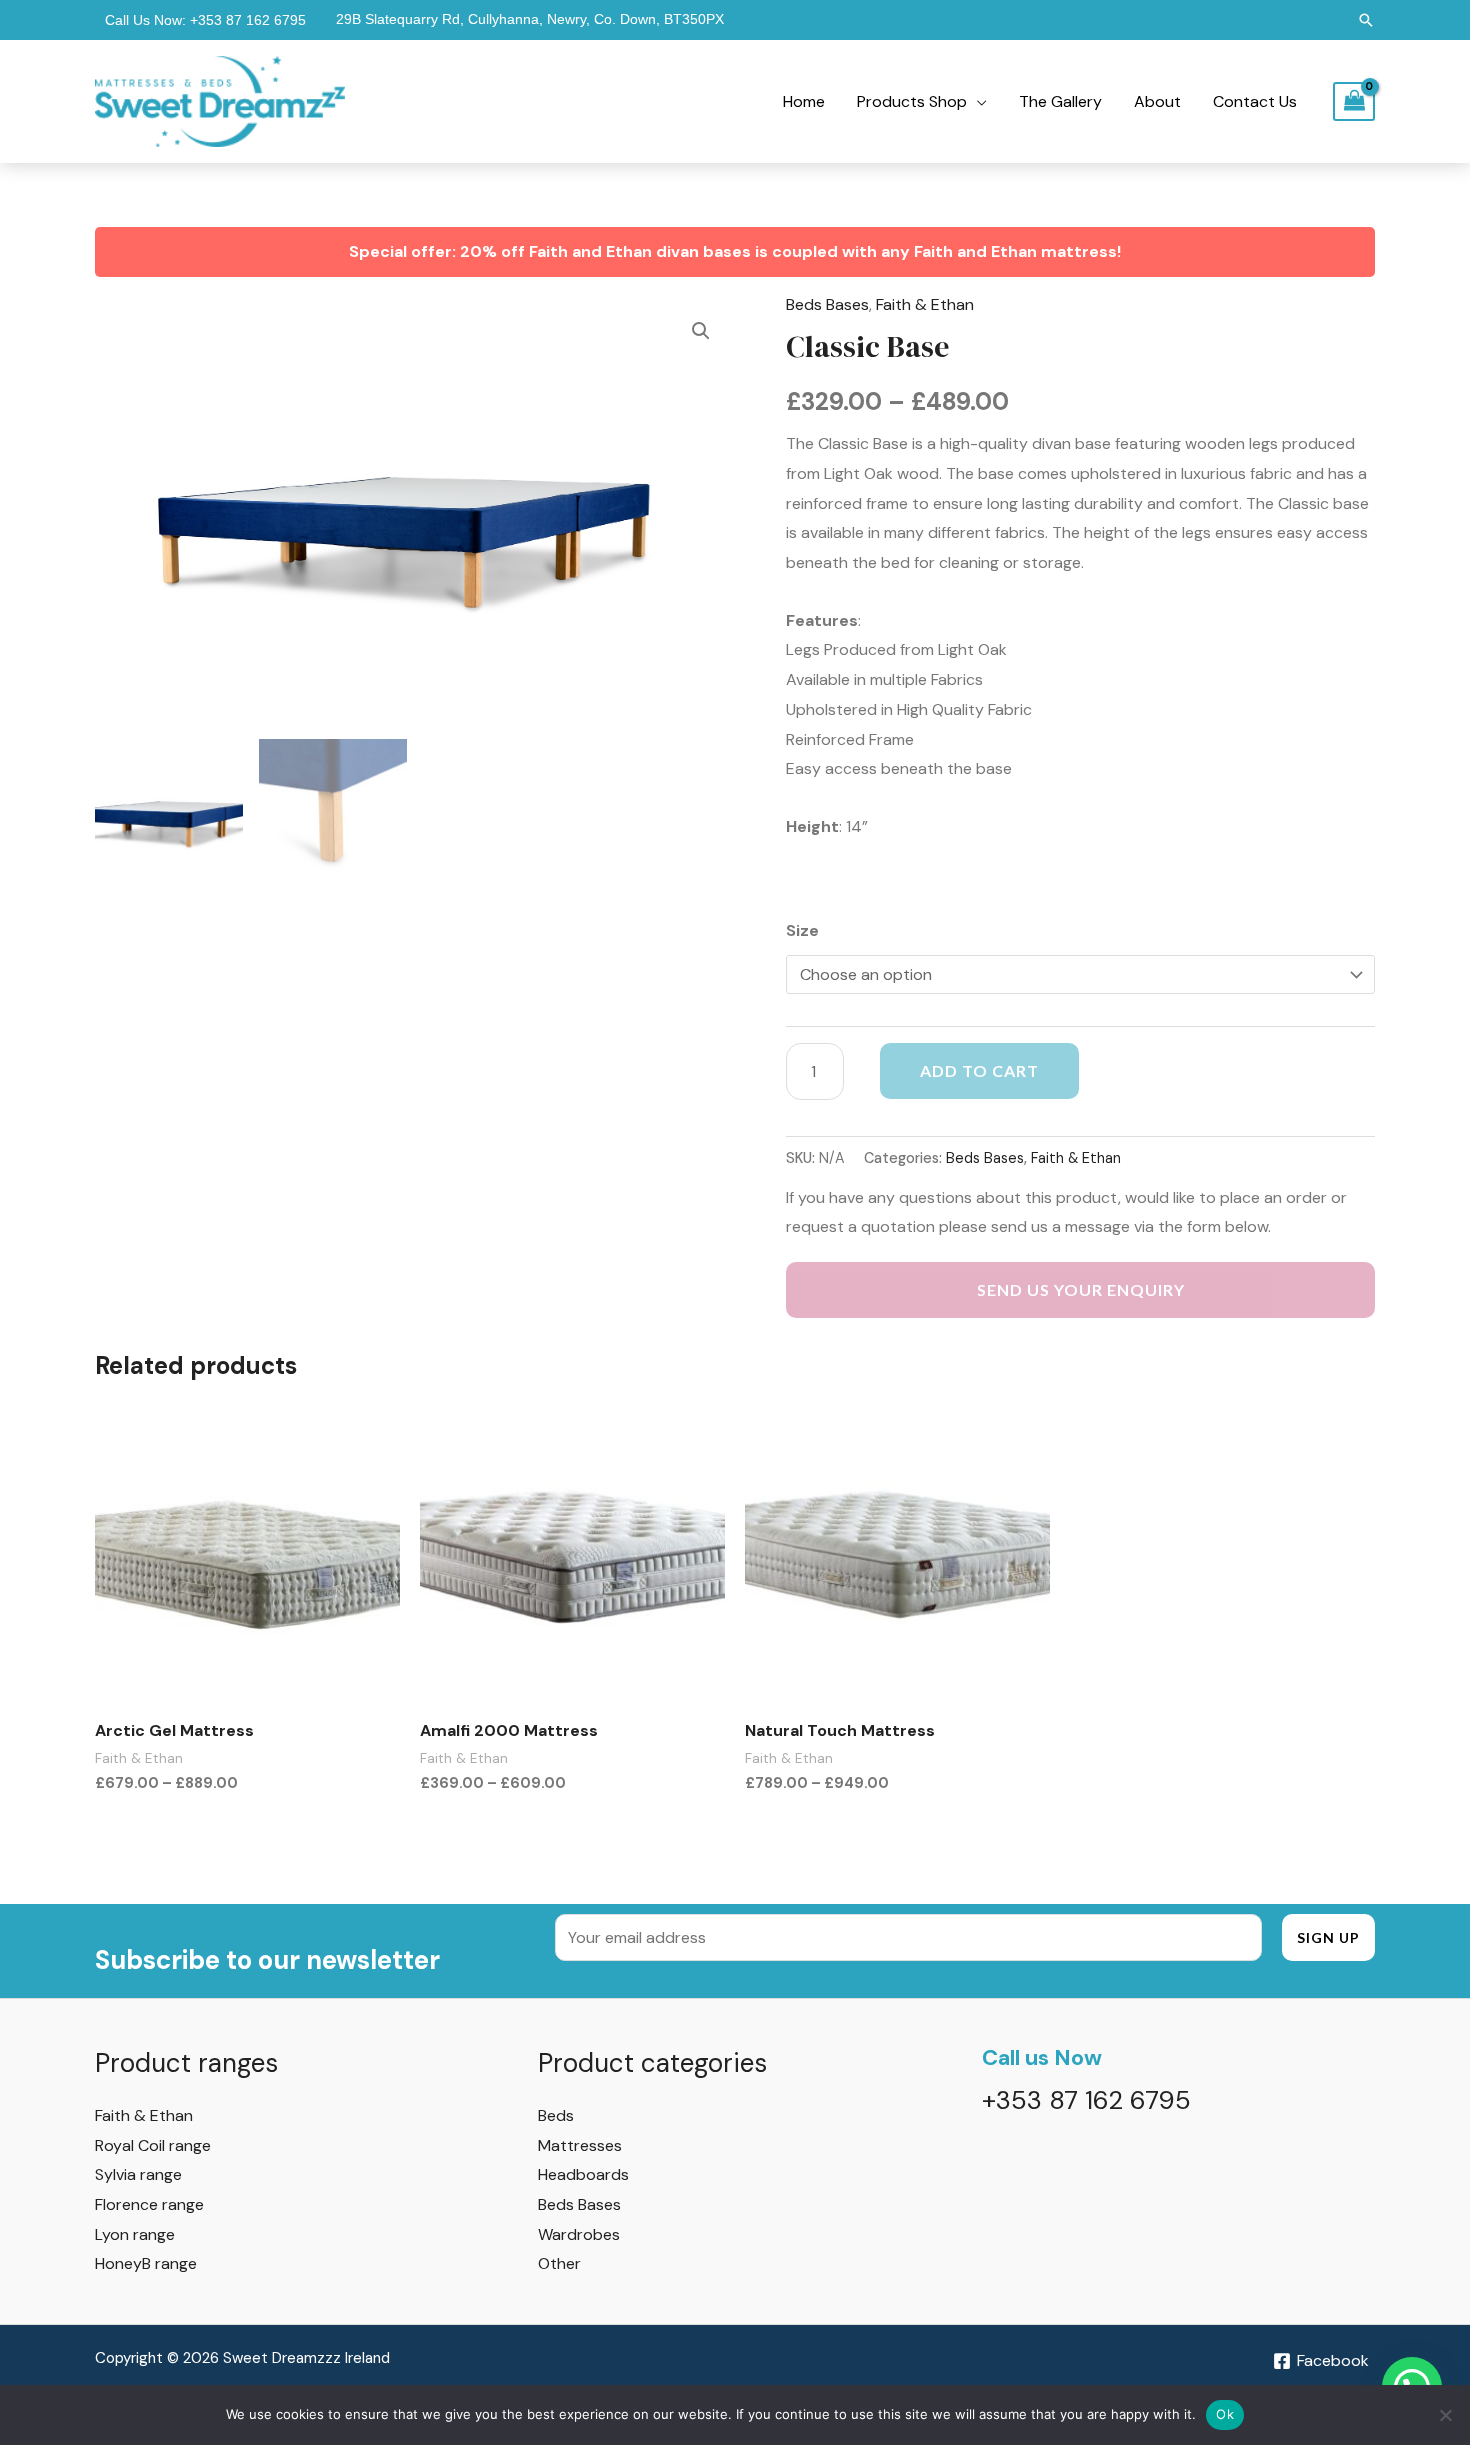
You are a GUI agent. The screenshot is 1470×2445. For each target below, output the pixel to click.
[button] (1366, 20)
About (1157, 101)
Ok (1225, 2414)
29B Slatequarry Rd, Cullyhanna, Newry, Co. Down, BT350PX (530, 19)
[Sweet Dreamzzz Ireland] (220, 100)
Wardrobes (579, 2234)
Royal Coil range (153, 2145)
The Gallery (1060, 101)
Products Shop (912, 101)
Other (559, 2263)
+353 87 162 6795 (248, 20)
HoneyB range (146, 2263)
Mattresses (580, 2145)
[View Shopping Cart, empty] (1354, 102)
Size (802, 930)
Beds (556, 2115)
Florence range (149, 2204)
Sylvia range (138, 2174)
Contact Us (1255, 101)
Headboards (583, 2174)
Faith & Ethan (925, 304)
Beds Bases (827, 304)
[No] (1445, 2415)
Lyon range (135, 2234)
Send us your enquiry (1081, 1289)
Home (804, 101)
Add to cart (979, 1070)
